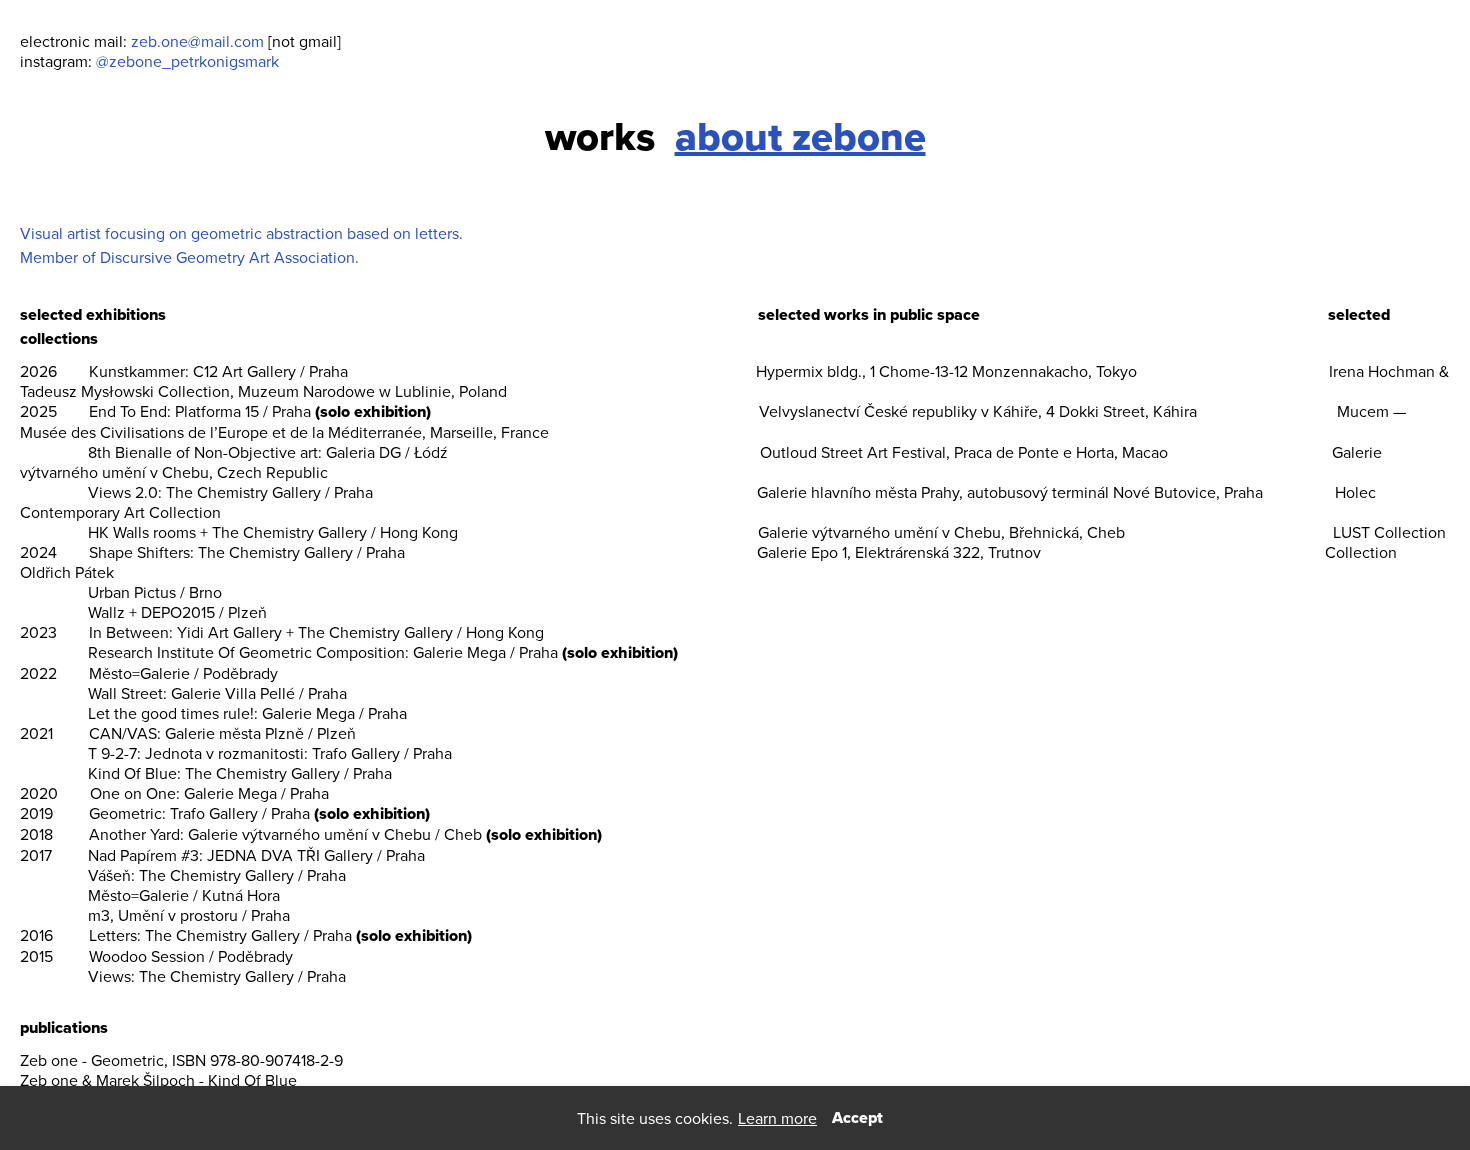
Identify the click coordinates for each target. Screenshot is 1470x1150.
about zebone (800, 136)
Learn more (777, 1118)
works (600, 136)
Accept (857, 1117)
